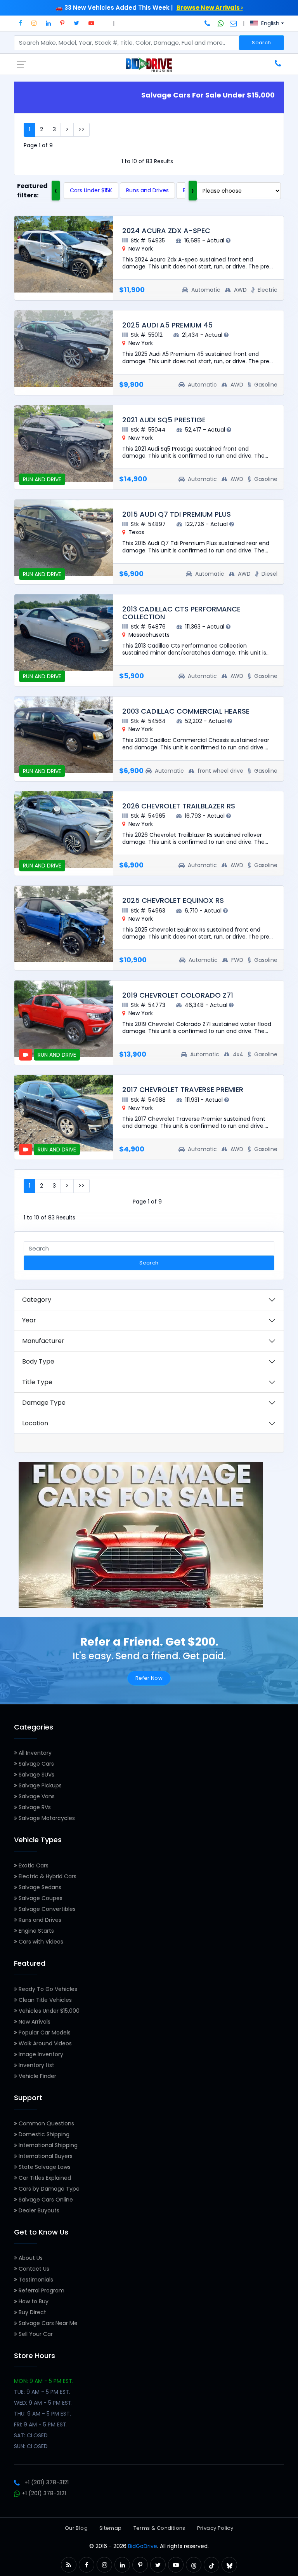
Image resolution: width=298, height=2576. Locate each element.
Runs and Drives (147, 190)
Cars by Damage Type (48, 2189)
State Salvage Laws (44, 2167)
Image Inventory (40, 2054)
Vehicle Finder (37, 2076)
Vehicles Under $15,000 (48, 2011)
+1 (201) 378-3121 (47, 2482)
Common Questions (46, 2123)
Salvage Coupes (40, 1898)
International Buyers (45, 2156)
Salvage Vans (36, 1796)
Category (37, 1300)
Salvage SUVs (36, 1775)
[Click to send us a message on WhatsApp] (221, 23)
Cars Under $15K (91, 190)
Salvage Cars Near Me (47, 2323)
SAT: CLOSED (31, 2435)
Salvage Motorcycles (46, 1818)
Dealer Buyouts (38, 2210)
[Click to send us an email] (233, 23)
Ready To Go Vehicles (47, 1989)
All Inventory (34, 1753)
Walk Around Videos (44, 2043)
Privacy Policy (215, 2528)
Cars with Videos (40, 1942)
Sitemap (111, 2528)
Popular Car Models (44, 2033)
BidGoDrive (143, 2546)
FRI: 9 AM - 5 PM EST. (41, 2424)
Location (35, 1423)
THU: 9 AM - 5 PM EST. (42, 2414)
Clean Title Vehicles (44, 2000)
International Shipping (47, 2145)
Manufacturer (43, 1341)
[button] (20, 23)
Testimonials (35, 2280)
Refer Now (149, 1678)
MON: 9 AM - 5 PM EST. (44, 2381)
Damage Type (44, 1403)
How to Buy (33, 2301)
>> (81, 129)
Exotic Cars (33, 1865)
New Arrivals (34, 2022)
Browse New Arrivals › (210, 8)
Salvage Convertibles (46, 1909)
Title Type (37, 1382)
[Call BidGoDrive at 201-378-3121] (208, 23)
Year (29, 1320)
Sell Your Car (35, 2334)
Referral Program (41, 2290)
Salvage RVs (34, 1807)
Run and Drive (42, 676)
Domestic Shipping (43, 2134)
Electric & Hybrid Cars (47, 1876)
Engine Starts (36, 1931)
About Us (30, 2258)
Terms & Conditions (159, 2528)
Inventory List (36, 2065)
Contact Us (33, 2269)
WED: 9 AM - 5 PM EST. (43, 2403)
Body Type (38, 1361)
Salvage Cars (36, 1764)
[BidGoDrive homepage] (149, 64)
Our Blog (76, 2528)
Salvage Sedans (39, 1887)
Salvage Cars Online (45, 2200)
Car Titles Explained (44, 2178)
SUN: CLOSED (31, 2446)
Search (261, 43)
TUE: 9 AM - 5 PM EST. (42, 2392)
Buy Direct (32, 2312)
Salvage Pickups (39, 1785)
